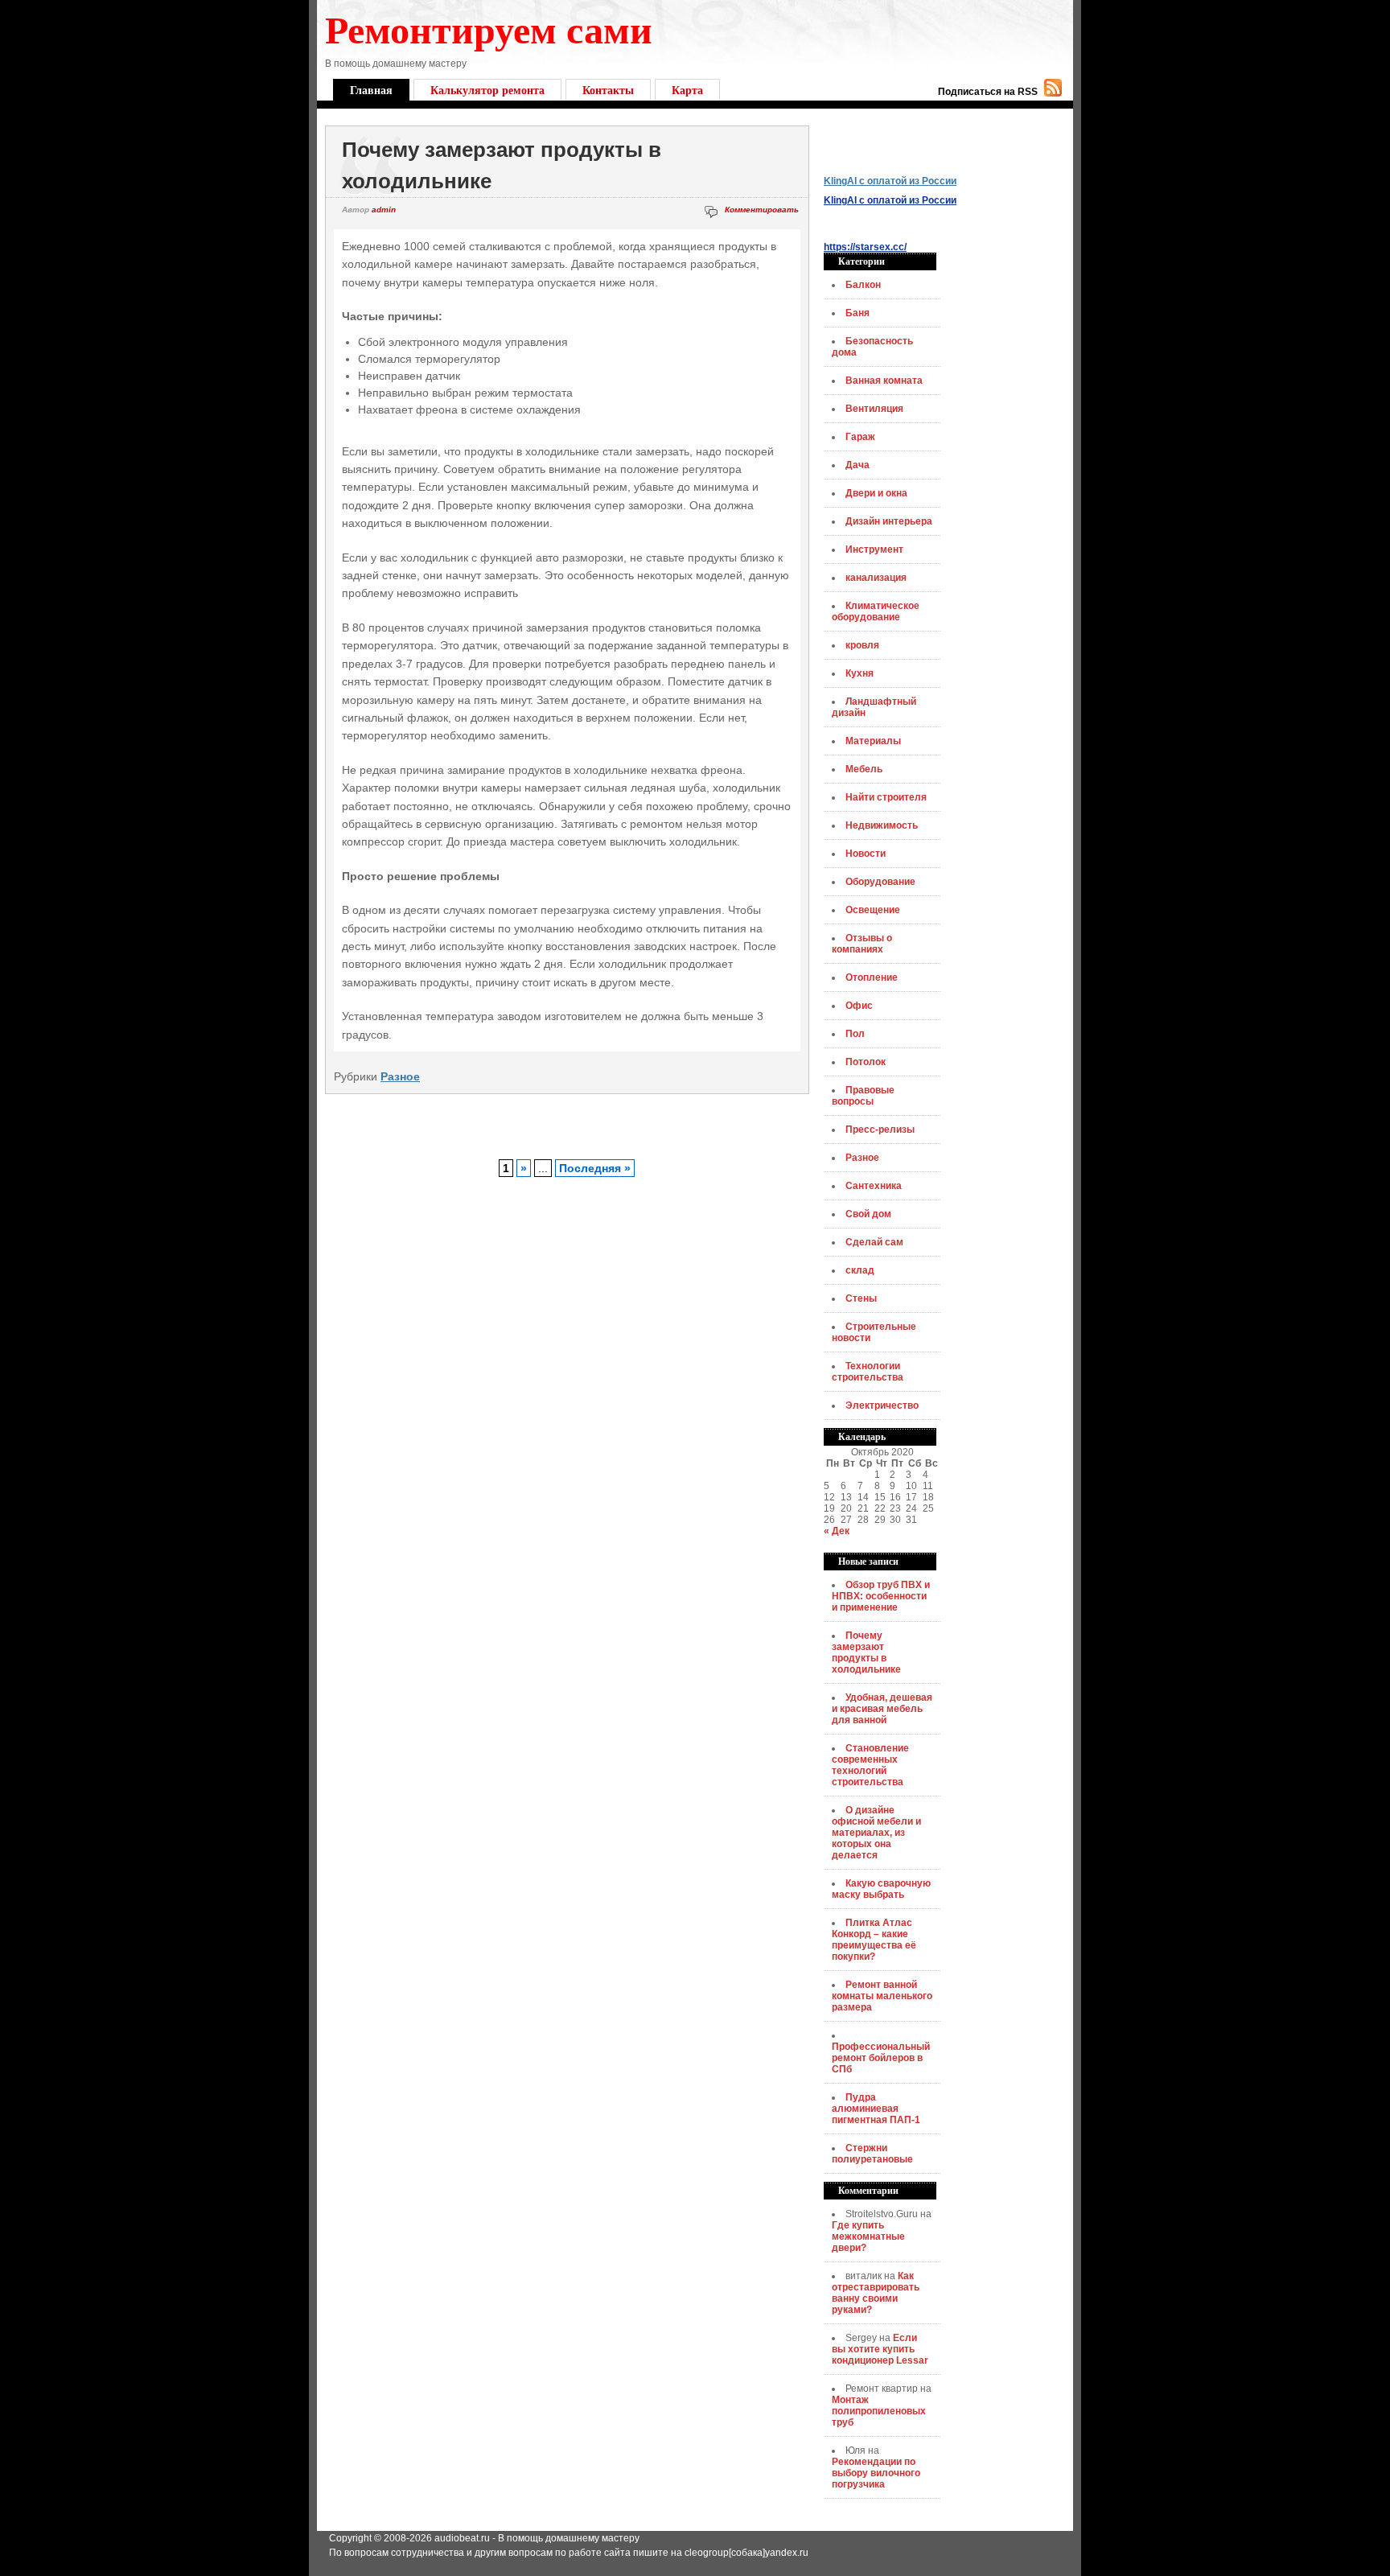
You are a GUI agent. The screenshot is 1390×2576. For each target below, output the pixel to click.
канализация (876, 578)
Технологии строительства (868, 1372)
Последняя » (595, 1168)
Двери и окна (876, 493)
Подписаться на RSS (988, 92)
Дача (857, 465)
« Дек (837, 1531)
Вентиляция (874, 409)
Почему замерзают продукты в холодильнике (866, 1652)
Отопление (872, 977)
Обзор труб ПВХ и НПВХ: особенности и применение (881, 1596)
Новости (866, 854)
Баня (857, 313)
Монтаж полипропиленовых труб (879, 2411)
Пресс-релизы (880, 1130)
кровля (862, 645)
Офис (859, 1006)
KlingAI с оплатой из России (890, 181)
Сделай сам (874, 1242)
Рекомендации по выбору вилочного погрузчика (876, 2473)
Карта (687, 90)
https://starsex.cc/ (865, 247)
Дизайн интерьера (889, 521)
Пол (855, 1034)
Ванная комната (884, 381)
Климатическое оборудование (876, 611)
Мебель (864, 769)
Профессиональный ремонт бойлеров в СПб (881, 2058)
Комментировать (762, 210)
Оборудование (880, 882)
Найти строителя (886, 797)
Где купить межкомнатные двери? (868, 2237)
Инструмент (874, 549)
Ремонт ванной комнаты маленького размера (882, 1996)
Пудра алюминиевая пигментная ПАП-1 (876, 2109)
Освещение (873, 910)
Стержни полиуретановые (872, 2154)
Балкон (863, 285)
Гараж (860, 437)
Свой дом (868, 1214)
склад (860, 1270)
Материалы (873, 741)
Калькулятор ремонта (487, 90)
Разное (400, 1076)
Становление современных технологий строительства (870, 1765)
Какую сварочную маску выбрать (881, 1889)
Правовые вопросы (863, 1096)
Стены (861, 1298)
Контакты (608, 90)
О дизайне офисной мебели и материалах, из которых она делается (876, 1833)
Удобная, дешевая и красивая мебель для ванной (882, 1709)
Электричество (882, 1405)
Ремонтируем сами (489, 28)
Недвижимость (882, 825)
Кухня (859, 673)
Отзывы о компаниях (862, 944)
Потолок (866, 1062)
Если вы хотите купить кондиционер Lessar (880, 2349)
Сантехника (874, 1186)
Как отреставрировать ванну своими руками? (876, 2293)
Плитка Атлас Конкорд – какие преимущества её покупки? (874, 1940)
